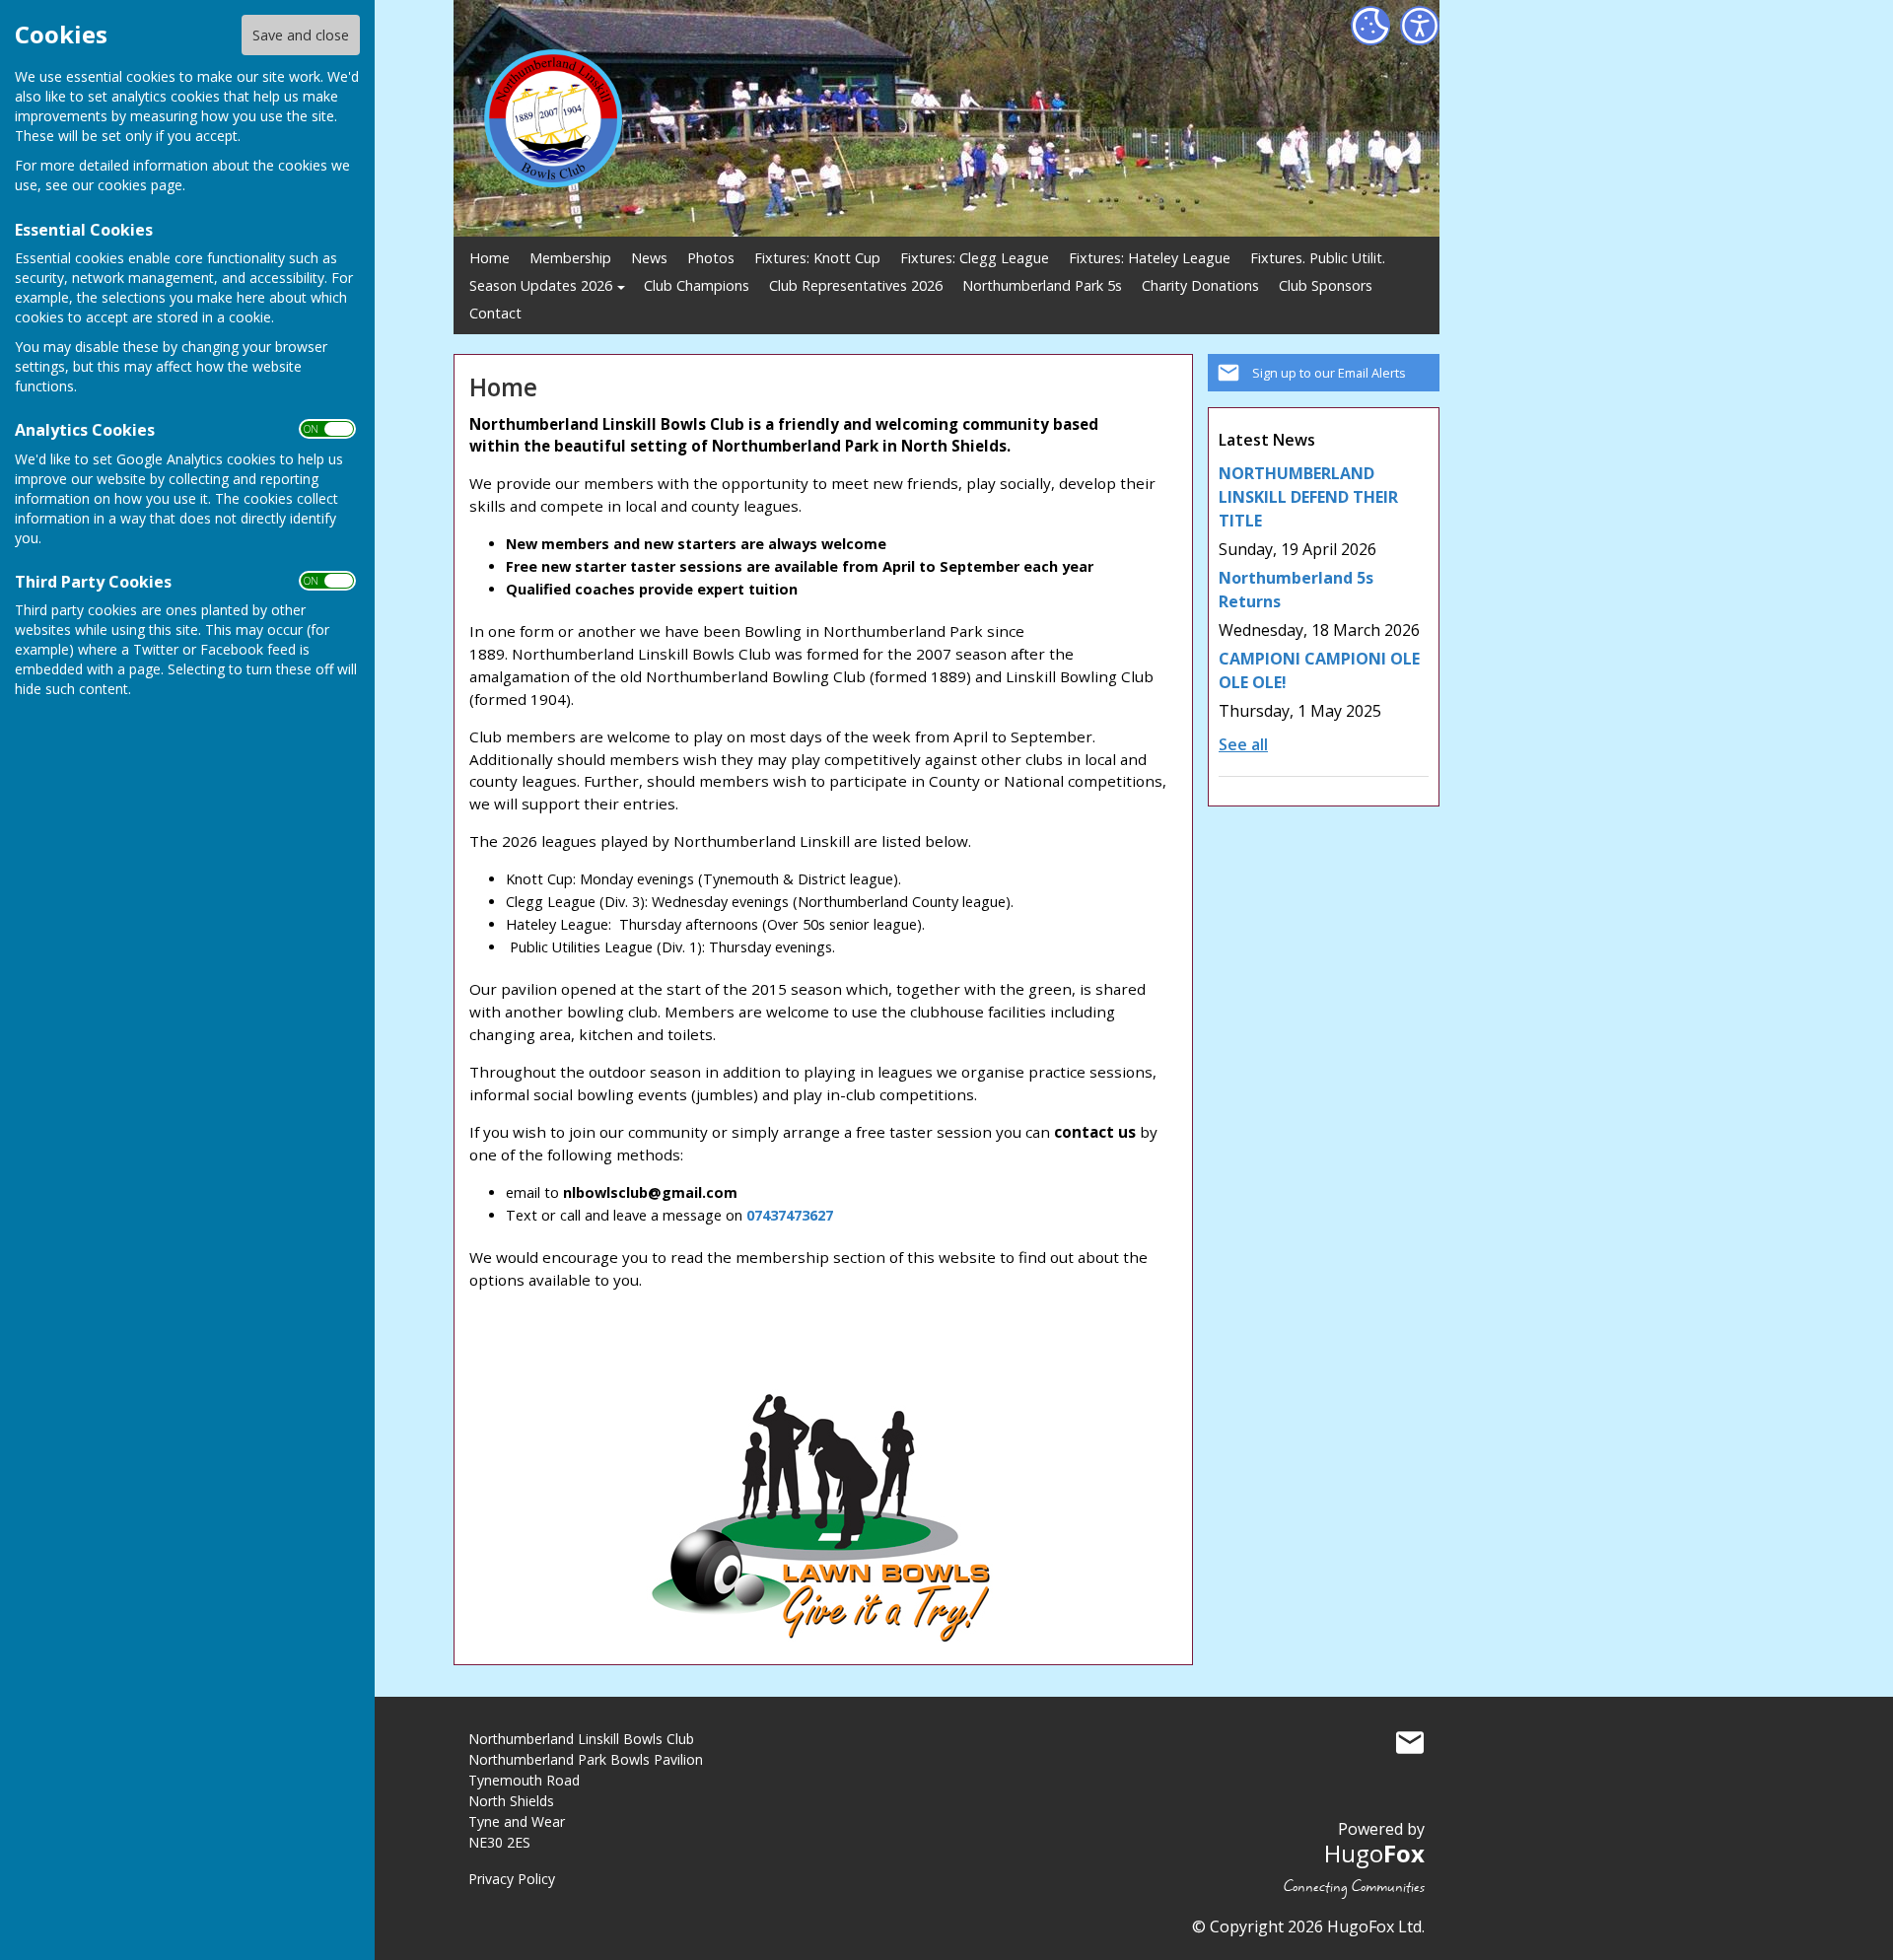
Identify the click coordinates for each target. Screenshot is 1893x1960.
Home (490, 258)
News (649, 258)
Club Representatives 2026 (856, 285)
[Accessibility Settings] (1420, 26)
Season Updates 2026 (541, 285)
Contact (495, 313)
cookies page (140, 185)
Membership (570, 258)
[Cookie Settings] (1370, 26)
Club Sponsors (1326, 285)
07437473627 (790, 1215)
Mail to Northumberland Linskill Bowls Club (1410, 1743)
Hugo (1374, 1853)
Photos (711, 258)
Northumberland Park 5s (1042, 285)
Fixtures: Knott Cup (817, 258)
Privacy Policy (512, 1879)
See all (1243, 744)
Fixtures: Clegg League (975, 258)
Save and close (301, 35)
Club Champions (697, 285)
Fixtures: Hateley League (1150, 258)
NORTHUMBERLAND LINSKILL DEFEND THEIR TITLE (1308, 497)
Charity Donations (1200, 285)
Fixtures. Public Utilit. (1318, 258)
